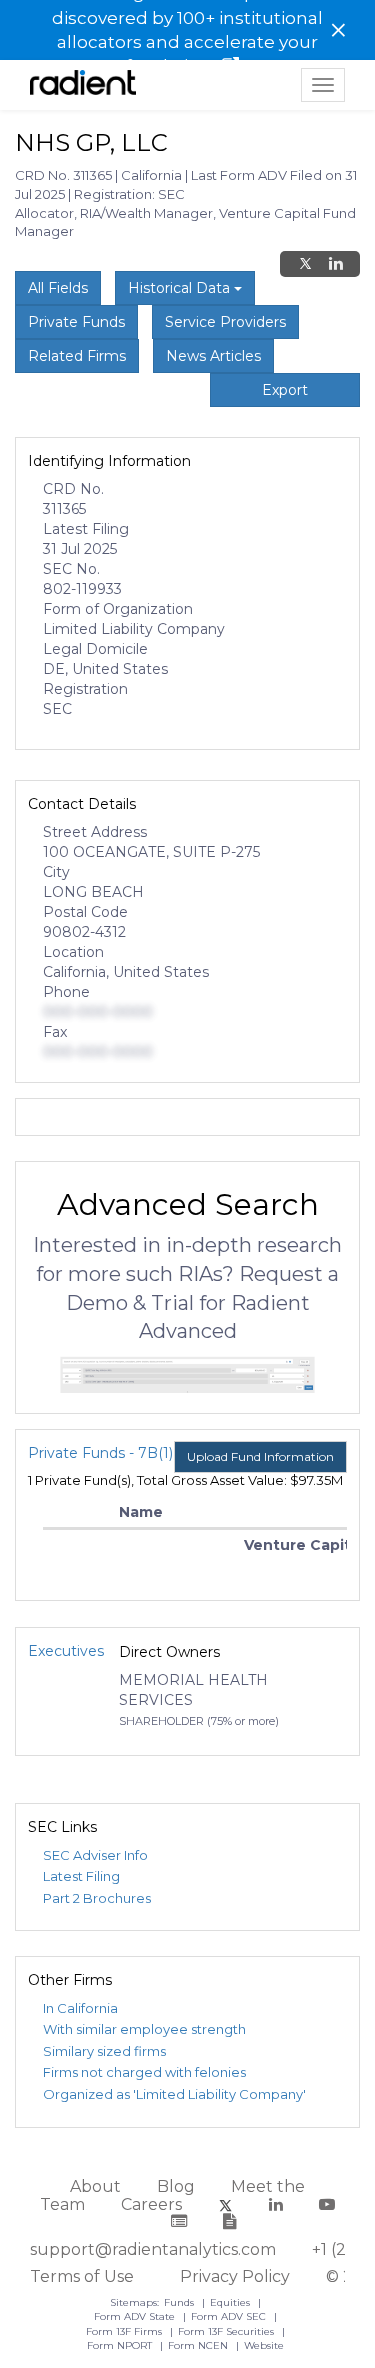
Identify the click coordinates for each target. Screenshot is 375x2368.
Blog (176, 2186)
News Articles (213, 356)
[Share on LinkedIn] (336, 264)
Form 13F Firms (125, 2331)
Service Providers (225, 322)
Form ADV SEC (230, 2316)
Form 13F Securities (227, 2331)
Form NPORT (121, 2345)
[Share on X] (305, 264)
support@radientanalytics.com (153, 2249)
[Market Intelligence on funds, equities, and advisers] (83, 85)
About (95, 2186)
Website (264, 2345)
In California (80, 2008)
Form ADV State (136, 2316)
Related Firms (77, 356)
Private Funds (76, 322)
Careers (151, 2204)
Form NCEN (199, 2345)
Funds (180, 2302)
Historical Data (181, 288)
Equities (231, 2302)
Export (285, 390)
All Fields (58, 288)
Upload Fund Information (260, 1456)
